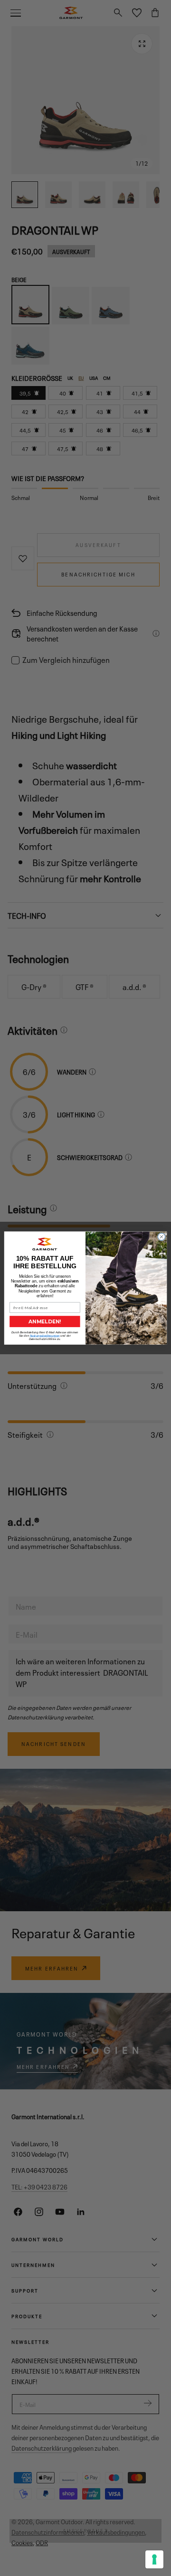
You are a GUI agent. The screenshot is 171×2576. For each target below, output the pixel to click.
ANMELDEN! (45, 1321)
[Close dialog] (161, 1237)
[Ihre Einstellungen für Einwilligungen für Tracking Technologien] (154, 2559)
